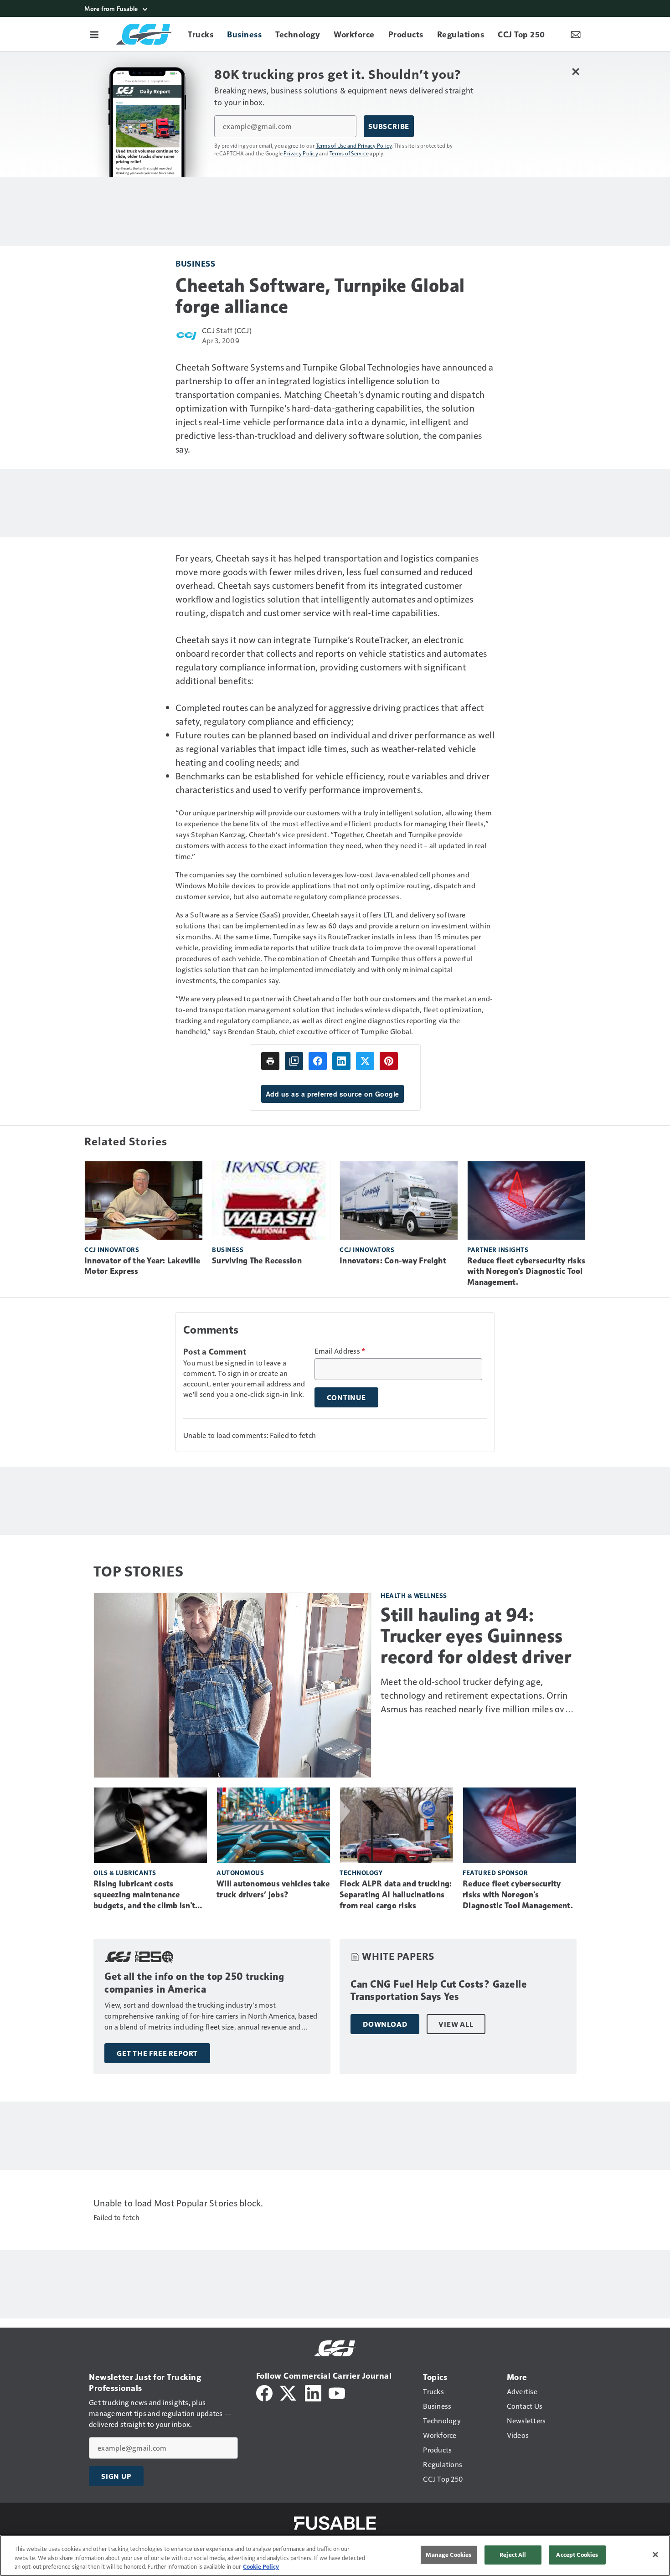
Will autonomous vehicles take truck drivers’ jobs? (273, 1889)
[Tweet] (365, 1061)
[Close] (655, 2555)
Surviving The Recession (257, 1261)
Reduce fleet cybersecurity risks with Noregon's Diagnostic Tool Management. (526, 1272)
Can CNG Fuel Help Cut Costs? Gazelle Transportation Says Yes (439, 1991)
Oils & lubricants (125, 1873)
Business (195, 263)
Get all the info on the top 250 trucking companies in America (194, 1983)
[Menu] (94, 34)
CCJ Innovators (112, 1249)
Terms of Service (349, 153)
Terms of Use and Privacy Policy (354, 145)
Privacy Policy (301, 153)
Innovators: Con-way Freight (393, 1261)
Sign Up (116, 2476)
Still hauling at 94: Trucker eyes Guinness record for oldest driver (476, 1636)
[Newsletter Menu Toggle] (576, 34)
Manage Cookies (448, 2555)
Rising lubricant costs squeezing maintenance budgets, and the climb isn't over (144, 1895)
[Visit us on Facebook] (264, 2392)
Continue (346, 1397)
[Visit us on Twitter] (289, 2392)
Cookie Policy (261, 2566)
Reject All (513, 2555)
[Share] (318, 1061)
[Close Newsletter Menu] (575, 71)
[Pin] (389, 1061)
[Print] (270, 1061)
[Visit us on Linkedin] (313, 2392)
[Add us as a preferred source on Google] (294, 1061)
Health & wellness (414, 1595)
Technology (361, 1873)
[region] (335, 2555)
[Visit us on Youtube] (337, 2392)
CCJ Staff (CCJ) (227, 330)
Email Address (340, 1351)
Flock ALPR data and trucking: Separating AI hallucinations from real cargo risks (396, 1895)
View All (456, 2024)
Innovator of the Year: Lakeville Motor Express (142, 1266)
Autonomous (240, 1873)
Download (385, 2024)
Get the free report (157, 2053)
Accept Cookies (577, 2555)
